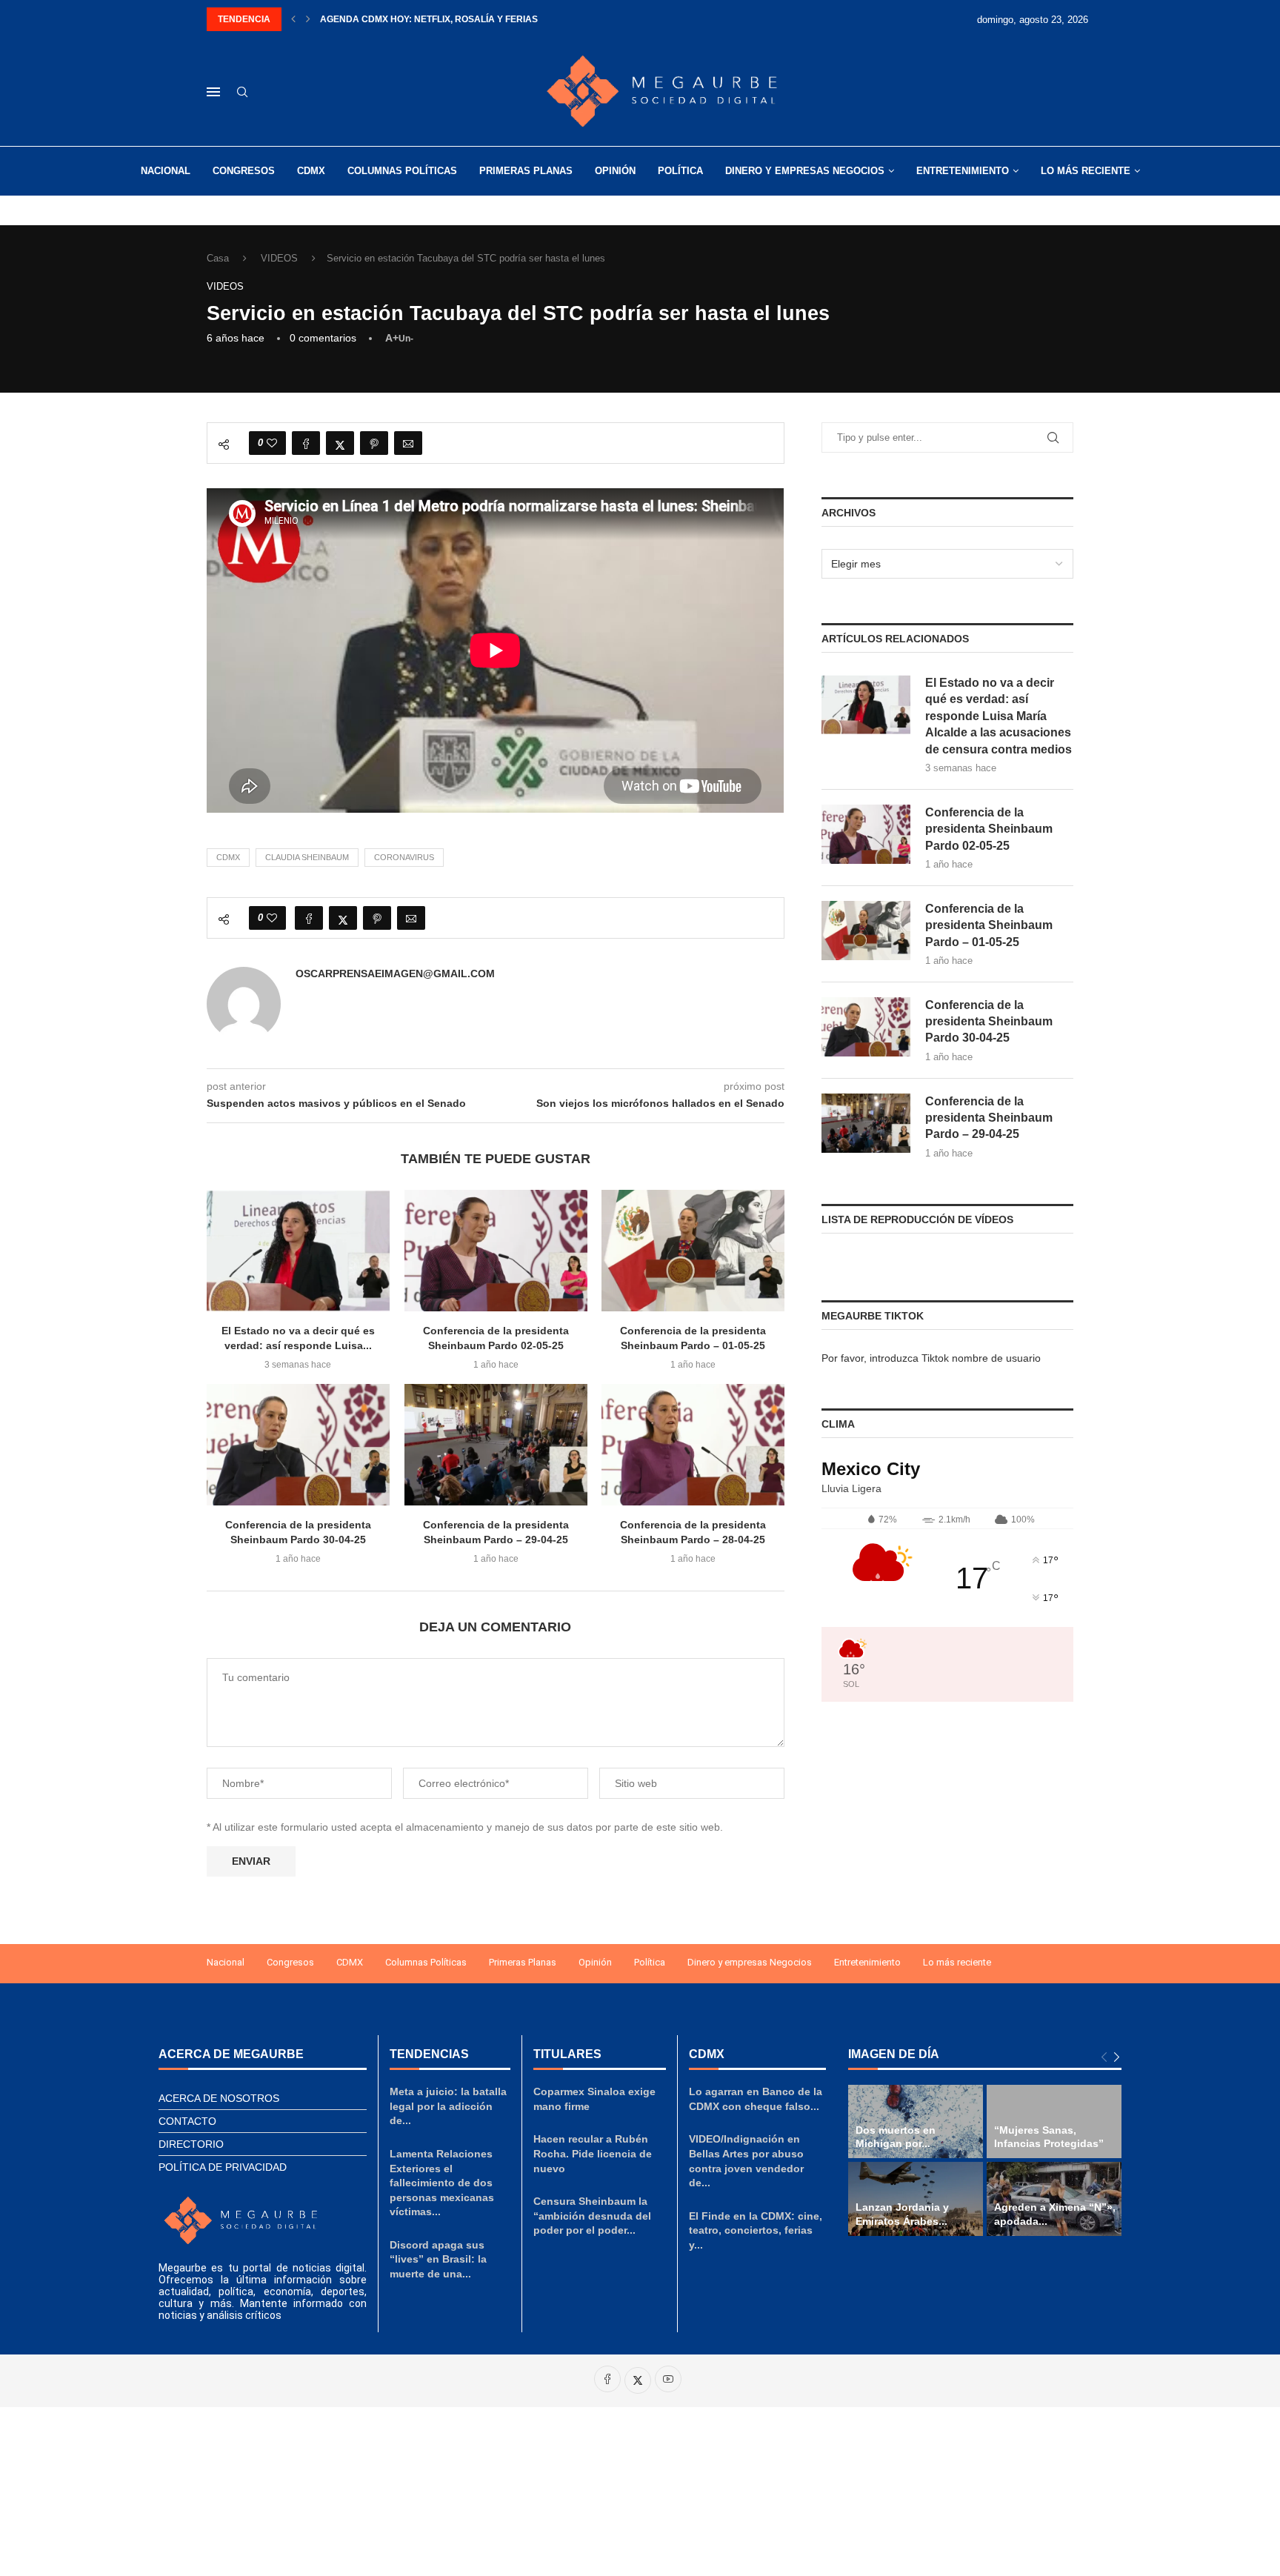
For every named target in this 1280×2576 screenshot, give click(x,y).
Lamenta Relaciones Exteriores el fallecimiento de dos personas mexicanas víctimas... (442, 2183)
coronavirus (404, 857)
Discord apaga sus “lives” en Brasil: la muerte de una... (438, 2259)
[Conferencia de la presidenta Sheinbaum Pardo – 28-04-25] (693, 1445)
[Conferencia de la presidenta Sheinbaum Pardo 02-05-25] (496, 1251)
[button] (293, 19)
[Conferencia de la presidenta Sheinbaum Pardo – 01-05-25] (693, 1251)
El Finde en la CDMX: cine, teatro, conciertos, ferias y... (756, 2230)
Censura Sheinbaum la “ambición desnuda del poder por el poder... (592, 2216)
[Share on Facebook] (306, 443)
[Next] (1117, 2058)
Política (680, 171)
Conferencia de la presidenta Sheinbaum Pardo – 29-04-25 (989, 1118)
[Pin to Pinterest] (374, 443)
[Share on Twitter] (340, 443)
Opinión (615, 171)
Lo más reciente (1086, 171)
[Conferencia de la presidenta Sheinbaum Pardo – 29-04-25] (496, 1445)
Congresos (244, 171)
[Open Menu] (213, 92)
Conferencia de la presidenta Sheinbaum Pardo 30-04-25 (989, 1022)
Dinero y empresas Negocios (805, 171)
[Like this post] (272, 443)
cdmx (228, 857)
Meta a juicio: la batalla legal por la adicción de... (448, 2106)
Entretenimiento (963, 171)
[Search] (242, 93)
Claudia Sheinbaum (307, 857)
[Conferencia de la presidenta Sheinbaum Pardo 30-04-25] (298, 1445)
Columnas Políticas (402, 171)
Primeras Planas (526, 171)
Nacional (166, 171)
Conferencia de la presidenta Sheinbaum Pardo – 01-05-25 (989, 925)
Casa (218, 258)
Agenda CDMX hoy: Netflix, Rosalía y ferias (429, 19)
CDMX (311, 171)
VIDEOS (279, 258)
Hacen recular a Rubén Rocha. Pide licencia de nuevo (593, 2153)
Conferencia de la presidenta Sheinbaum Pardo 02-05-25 (989, 829)
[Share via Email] (408, 443)
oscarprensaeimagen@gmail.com (395, 974)
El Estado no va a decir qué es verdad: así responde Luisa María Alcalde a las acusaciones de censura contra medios (999, 716)
